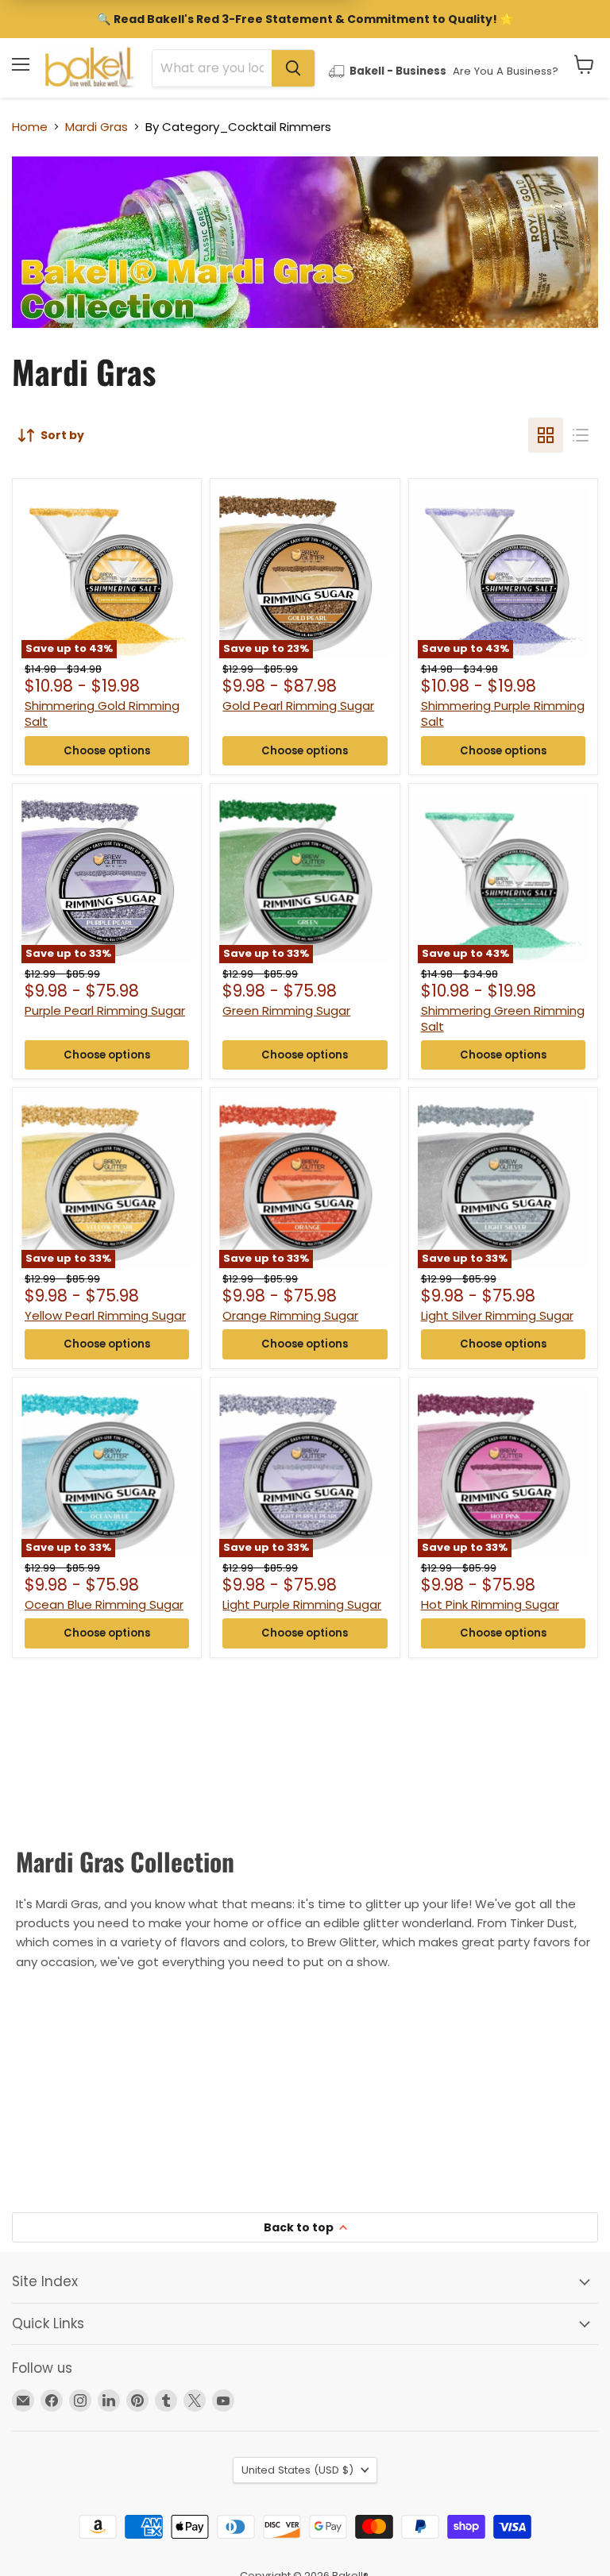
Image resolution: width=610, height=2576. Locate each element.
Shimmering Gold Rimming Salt (102, 713)
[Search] (293, 68)
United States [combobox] (297, 2470)
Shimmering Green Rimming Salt (503, 1018)
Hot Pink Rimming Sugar (490, 1604)
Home (30, 127)
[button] (584, 64)
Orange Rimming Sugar (290, 1315)
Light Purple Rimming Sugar (302, 1604)
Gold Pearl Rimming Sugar (298, 706)
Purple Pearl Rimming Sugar (105, 1010)
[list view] (581, 435)
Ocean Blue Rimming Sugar (104, 1604)
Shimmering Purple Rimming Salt (503, 713)
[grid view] (546, 435)
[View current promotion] (305, 21)
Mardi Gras (97, 127)
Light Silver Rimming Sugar (497, 1315)
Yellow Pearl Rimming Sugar (105, 1315)
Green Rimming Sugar (286, 1010)
